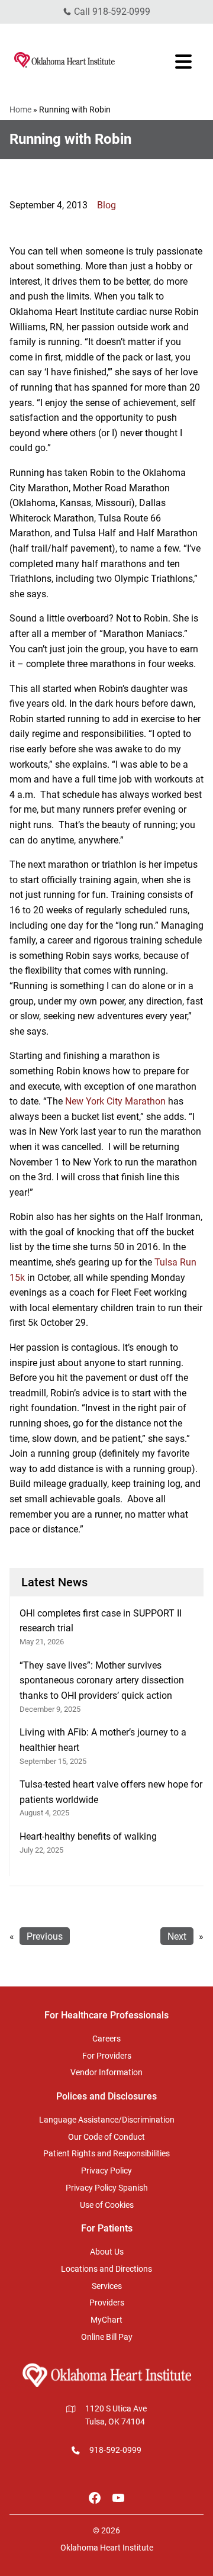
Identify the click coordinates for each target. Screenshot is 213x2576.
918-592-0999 (121, 12)
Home (20, 110)
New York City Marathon (115, 1101)
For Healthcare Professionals (106, 2015)
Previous (45, 1936)
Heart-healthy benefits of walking (88, 1836)
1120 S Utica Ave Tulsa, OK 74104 (116, 2415)
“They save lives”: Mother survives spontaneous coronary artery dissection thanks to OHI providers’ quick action (102, 1680)
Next (177, 1936)
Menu (185, 62)
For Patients (107, 2228)
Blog (106, 205)
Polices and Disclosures (106, 2096)
